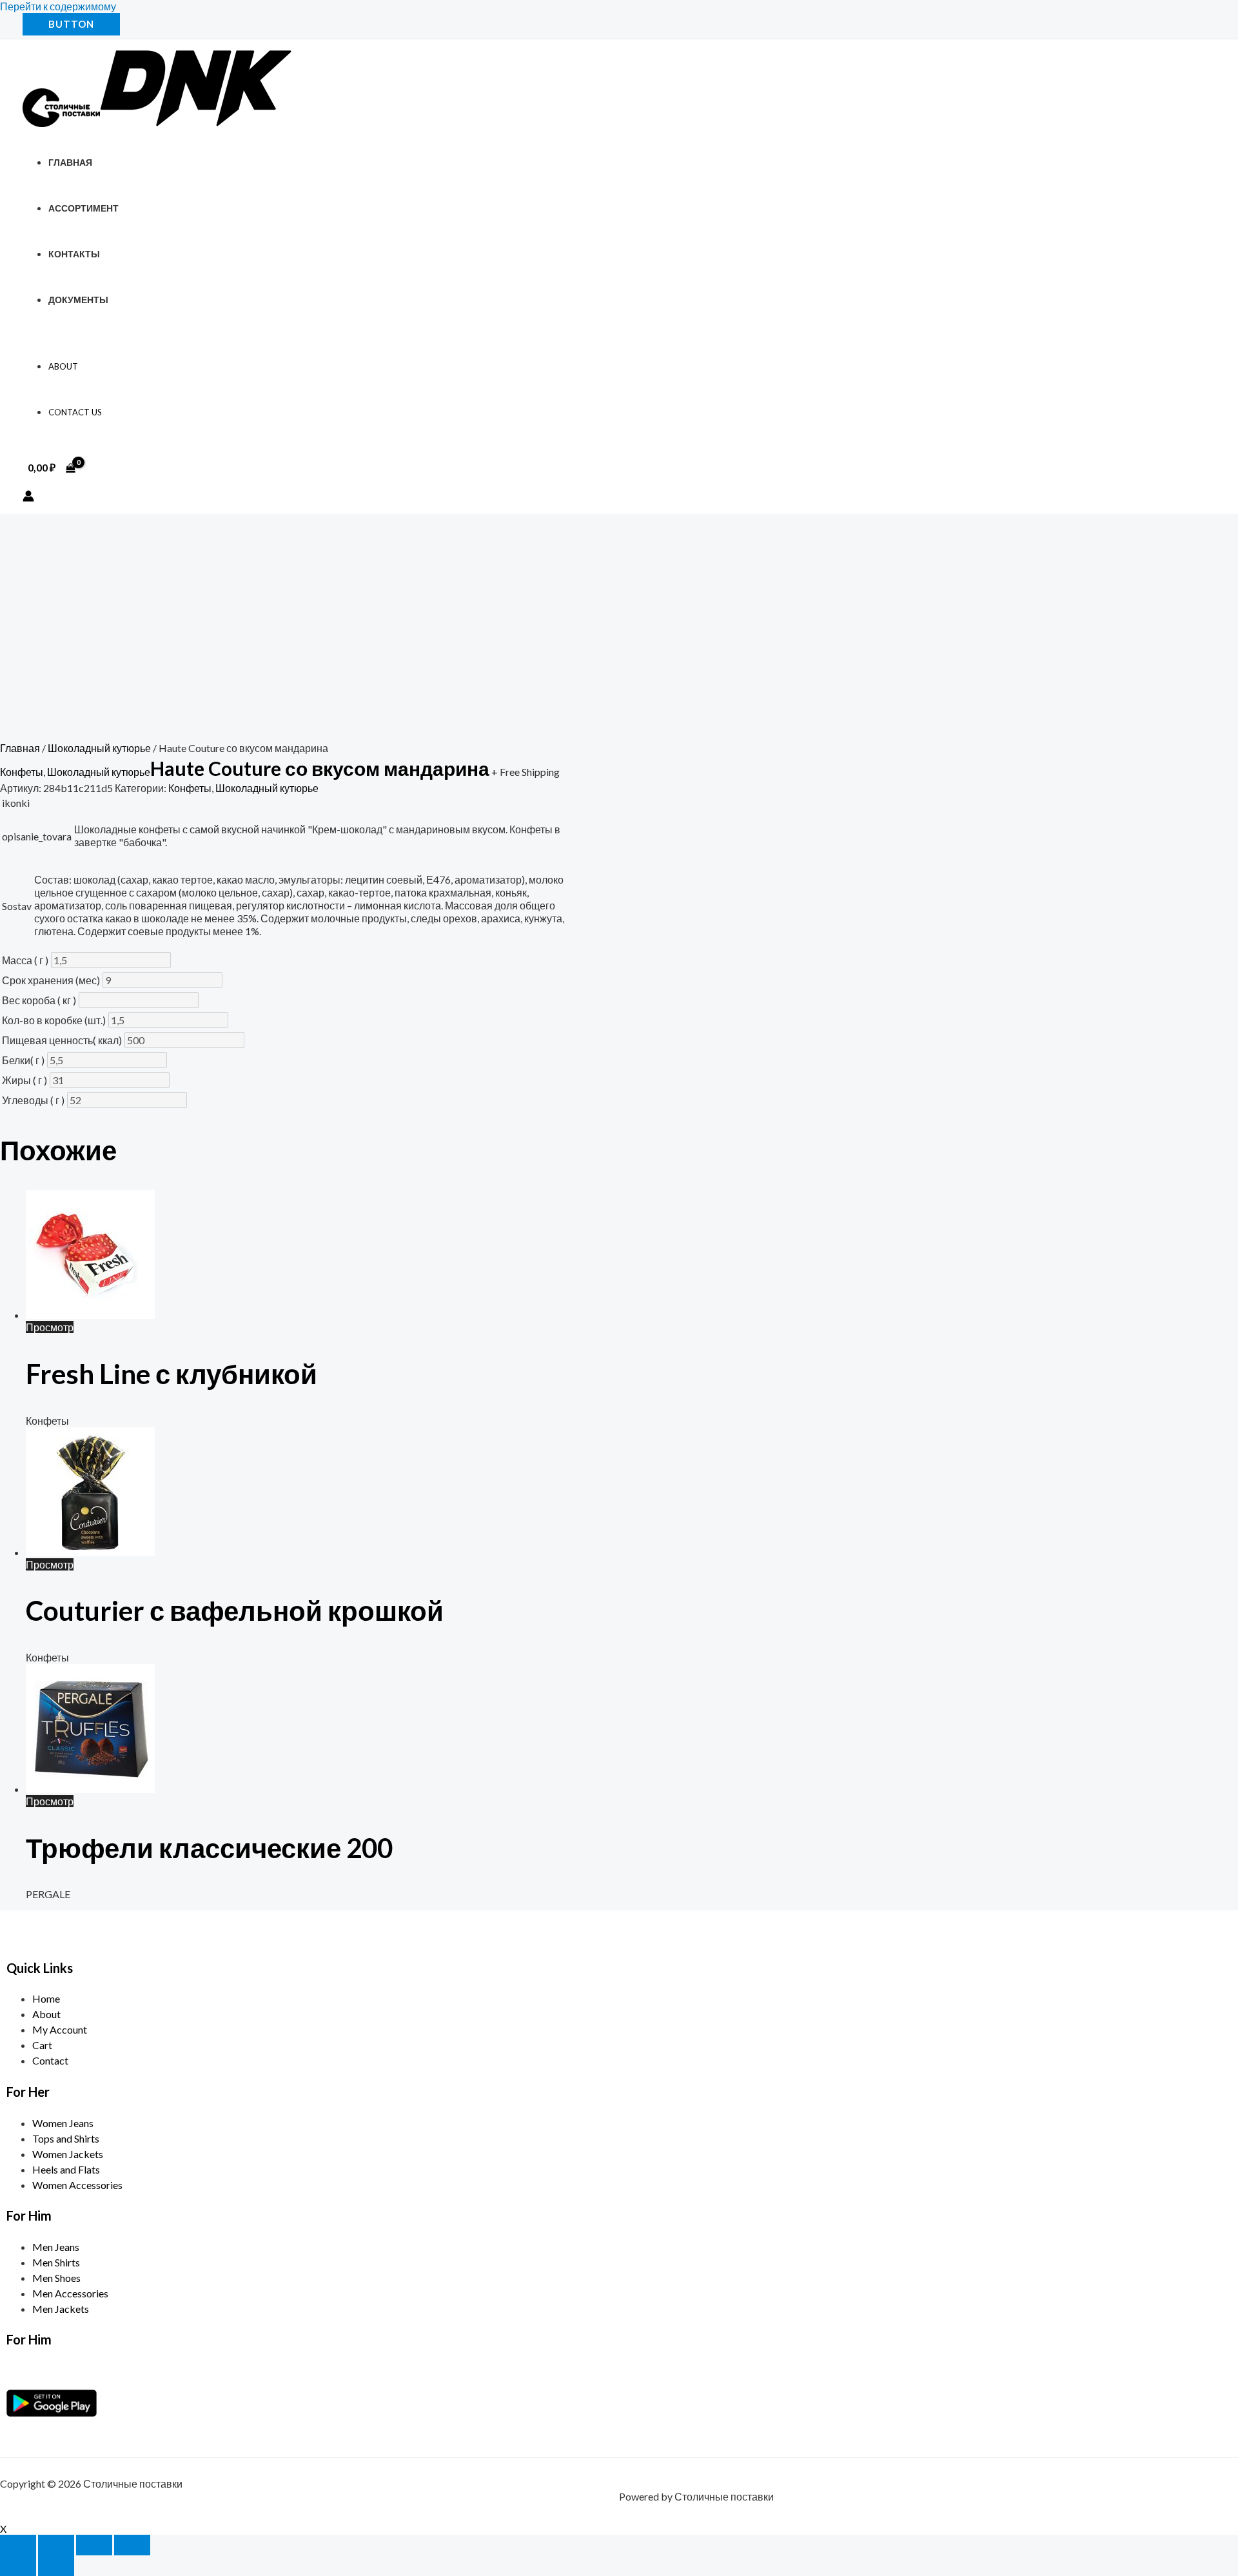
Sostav (17, 906)
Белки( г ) (23, 1060)
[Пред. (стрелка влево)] (18, 2566)
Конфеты (22, 772)
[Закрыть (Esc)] (132, 2545)
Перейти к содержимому (58, 6)
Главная (70, 162)
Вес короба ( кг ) (39, 1000)
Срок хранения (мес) (51, 980)
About (63, 366)
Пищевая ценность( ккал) (62, 1040)
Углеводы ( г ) (33, 1100)
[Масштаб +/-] (18, 2545)
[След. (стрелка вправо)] (56, 2566)
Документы (78, 300)
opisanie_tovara (37, 836)
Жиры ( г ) (25, 1080)
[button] (71, 24)
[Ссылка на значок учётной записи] (28, 497)
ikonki (16, 803)
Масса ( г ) (25, 960)
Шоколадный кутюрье (99, 748)
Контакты (74, 254)
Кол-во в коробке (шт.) (54, 1020)
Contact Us (75, 412)
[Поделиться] (94, 2545)
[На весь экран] (56, 2545)
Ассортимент (84, 208)
